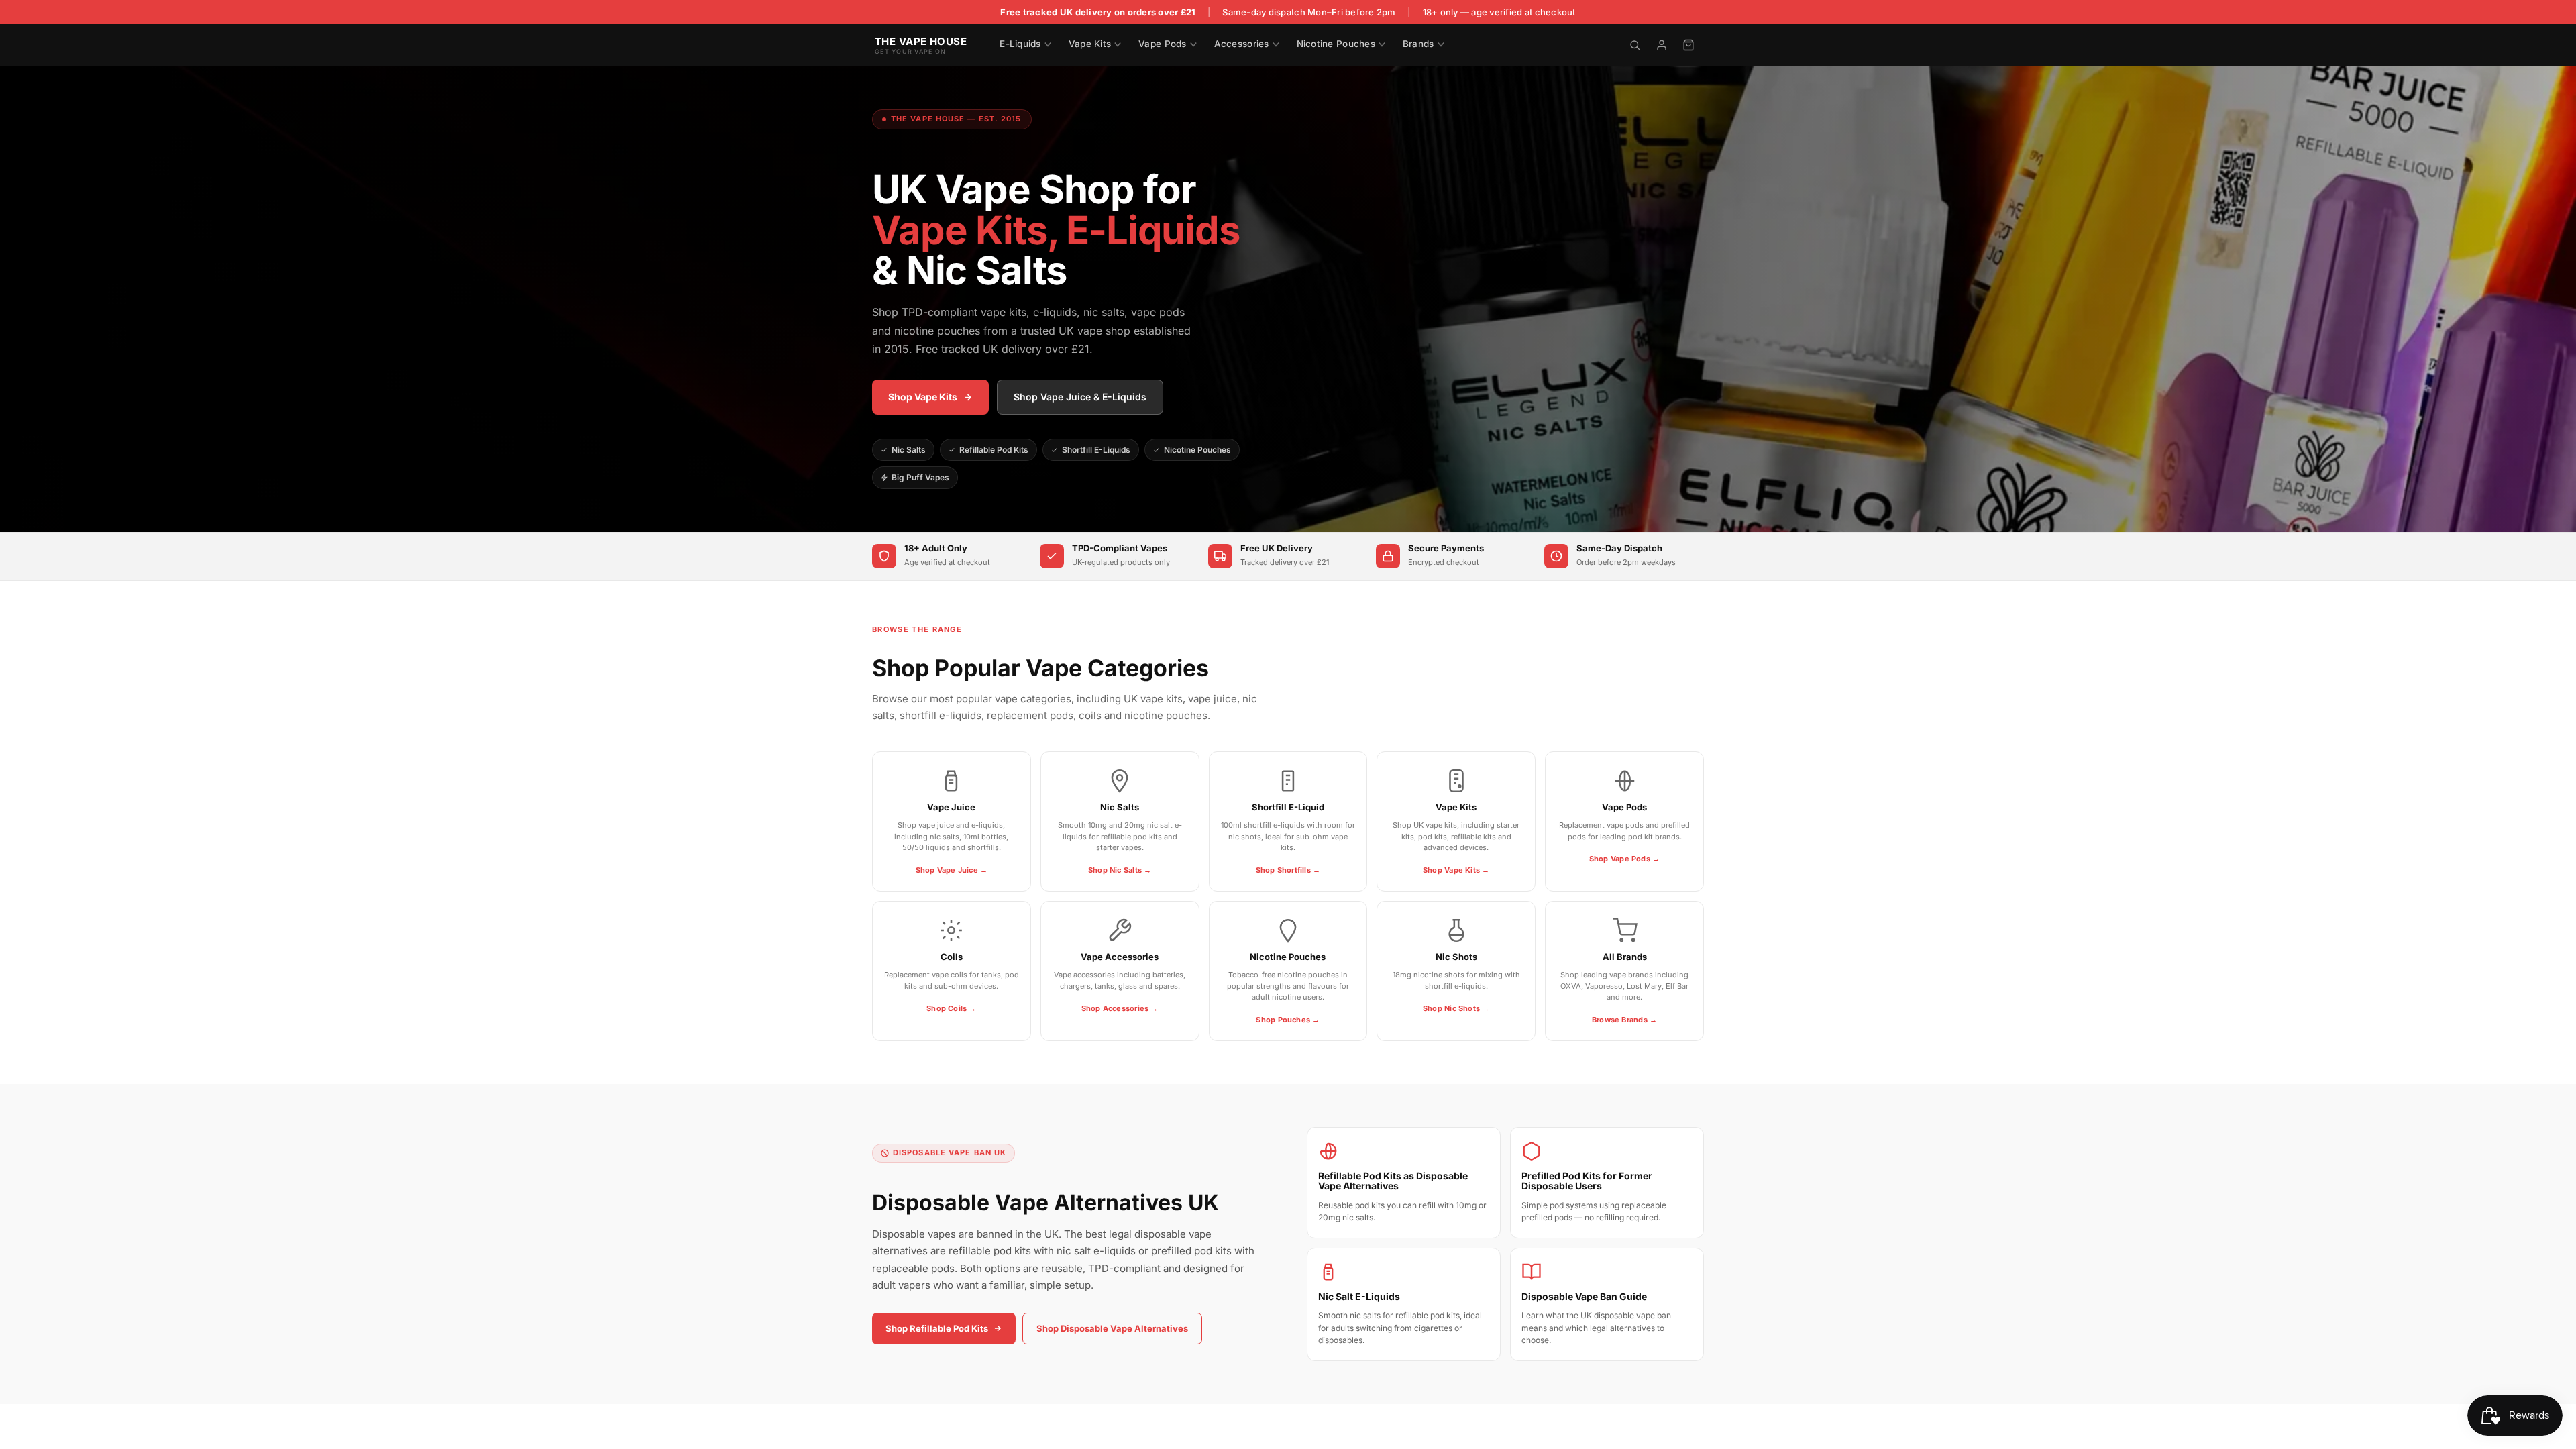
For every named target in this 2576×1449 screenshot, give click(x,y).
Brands (1418, 44)
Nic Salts (909, 450)
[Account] (1662, 45)
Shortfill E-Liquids (1096, 450)
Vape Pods (1162, 44)
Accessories (1242, 44)
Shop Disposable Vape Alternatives (1112, 1328)
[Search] (1635, 45)
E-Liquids (1020, 44)
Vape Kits (1090, 44)
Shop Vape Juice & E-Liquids (1080, 397)
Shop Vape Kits (923, 397)
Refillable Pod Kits (994, 450)
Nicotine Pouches (1336, 44)
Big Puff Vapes (920, 477)
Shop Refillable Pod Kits (937, 1328)
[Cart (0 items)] (1688, 45)
